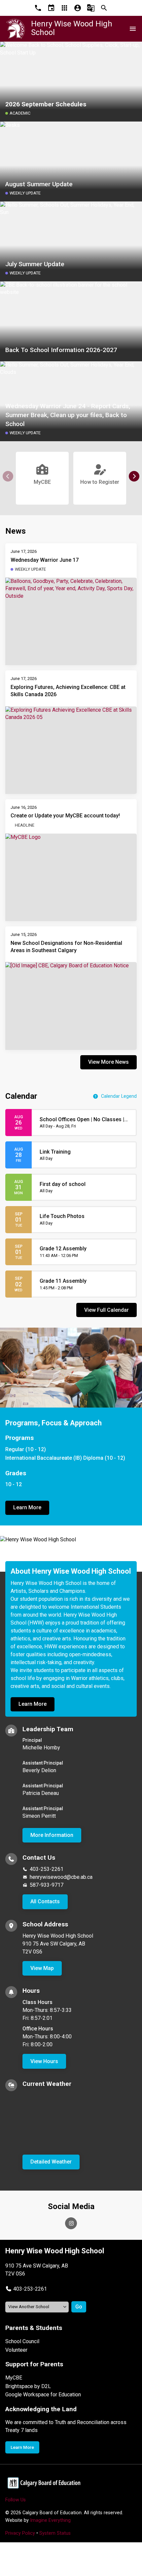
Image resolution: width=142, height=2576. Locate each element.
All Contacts (45, 1901)
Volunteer (16, 2350)
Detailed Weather (51, 2162)
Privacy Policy (20, 2533)
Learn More (27, 1507)
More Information (52, 1835)
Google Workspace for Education (43, 2395)
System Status (55, 2533)
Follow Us (16, 2500)
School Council (22, 2341)
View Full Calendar (106, 1310)
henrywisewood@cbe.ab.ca (61, 1877)
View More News (108, 1062)
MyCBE (14, 2378)
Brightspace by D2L (28, 2386)
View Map (42, 1968)
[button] (134, 476)
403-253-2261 (47, 1869)
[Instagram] (71, 2223)
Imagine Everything (50, 2520)
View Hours (44, 2061)
